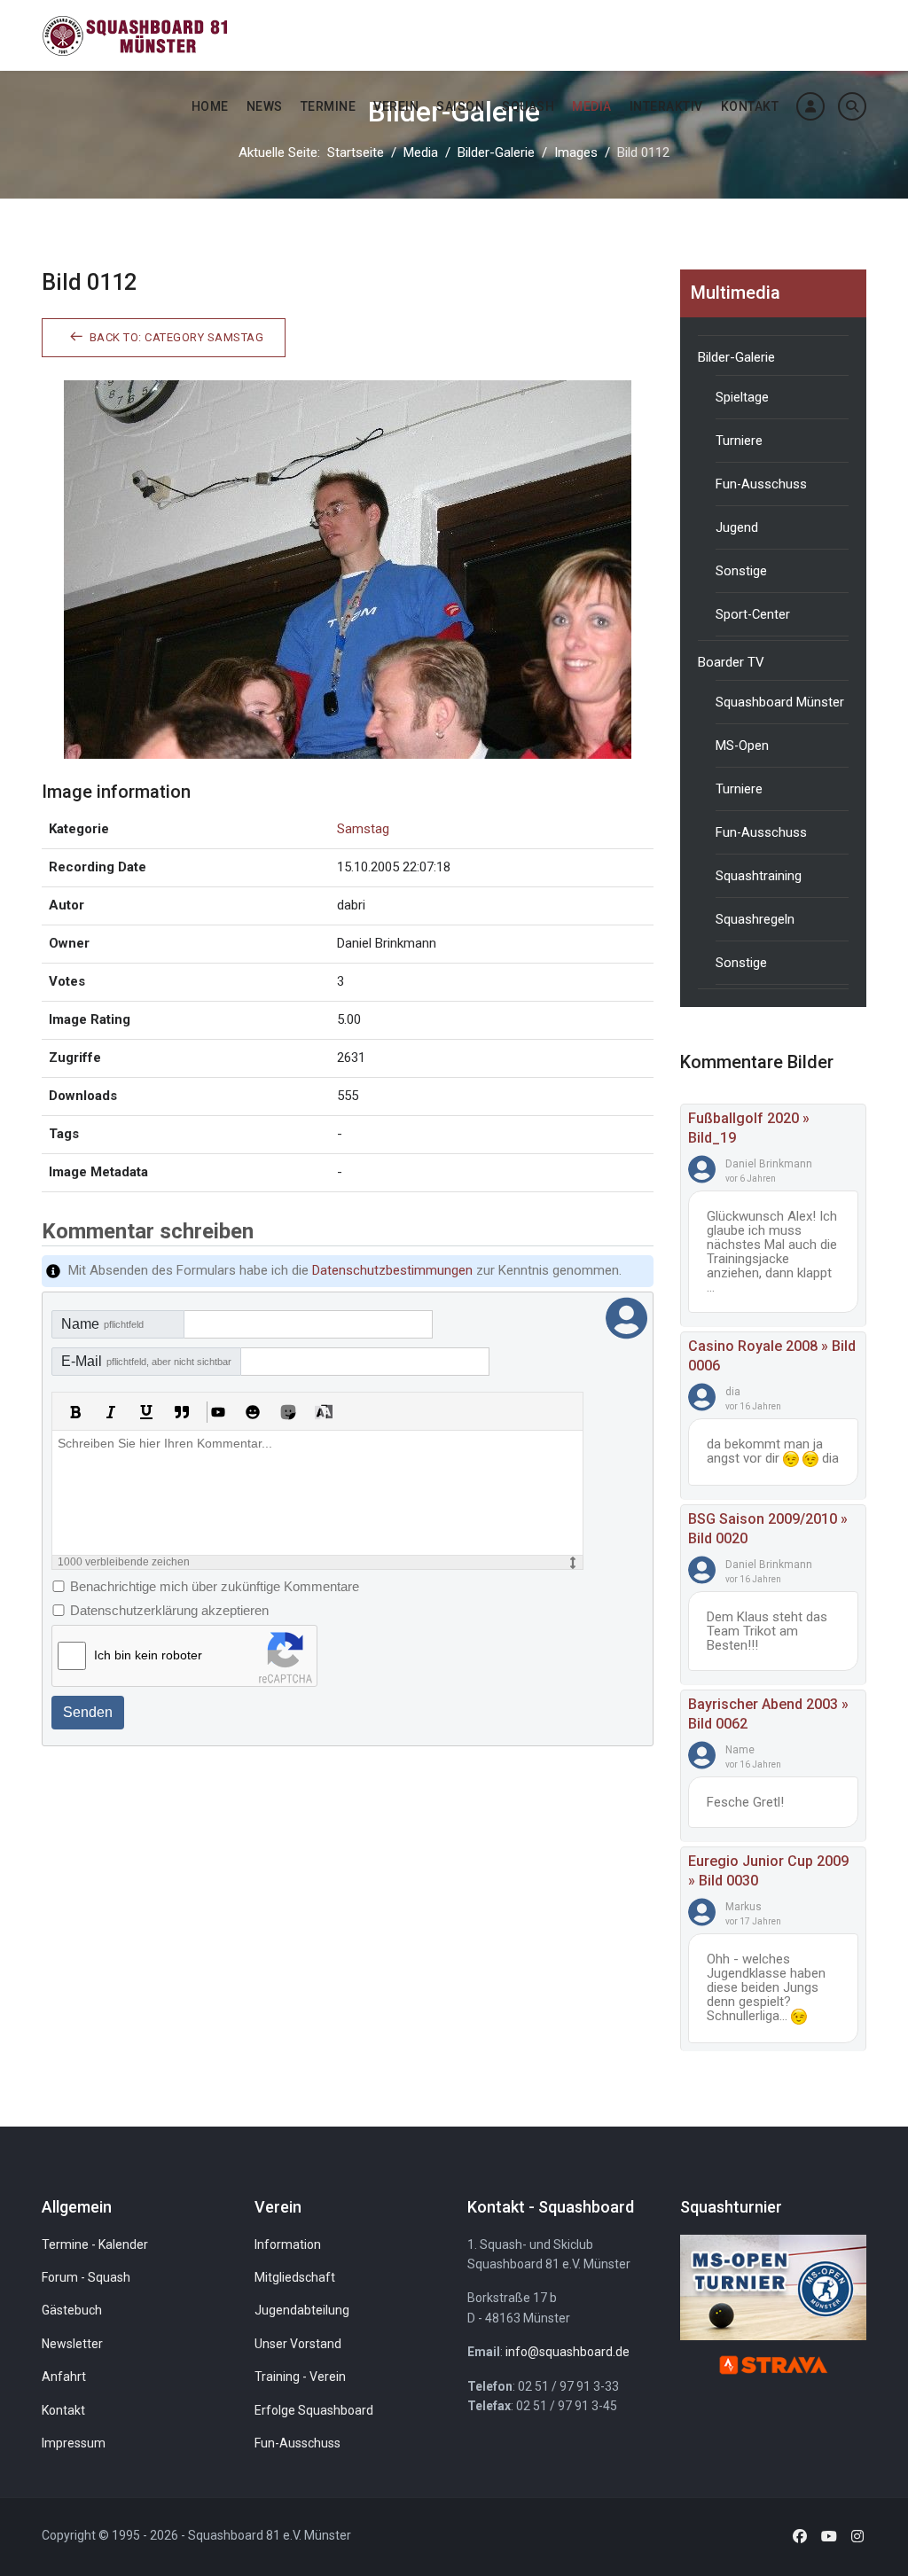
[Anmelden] (810, 106)
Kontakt (750, 106)
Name (102, 1324)
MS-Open (742, 745)
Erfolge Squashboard (314, 2410)
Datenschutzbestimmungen (392, 1270)
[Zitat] (182, 1412)
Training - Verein (300, 2377)
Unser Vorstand (298, 2344)
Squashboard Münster (780, 702)
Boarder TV (731, 662)
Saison (460, 106)
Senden (88, 1712)
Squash (528, 106)
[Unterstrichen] (146, 1412)
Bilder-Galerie (736, 357)
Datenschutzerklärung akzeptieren (169, 1610)
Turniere (739, 441)
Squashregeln (755, 919)
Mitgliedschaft (295, 2277)
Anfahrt (64, 2377)
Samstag (363, 829)
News (265, 106)
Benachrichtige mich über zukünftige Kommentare (215, 1586)
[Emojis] (253, 1412)
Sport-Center (753, 614)
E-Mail (146, 1361)
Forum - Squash (86, 2277)
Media (592, 106)
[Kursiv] (111, 1412)
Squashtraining (759, 876)
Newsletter (72, 2344)
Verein (396, 106)
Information (288, 2244)
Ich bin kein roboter (148, 1655)
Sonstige (741, 571)
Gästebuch (72, 2310)
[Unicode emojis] (288, 1412)
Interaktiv (666, 106)
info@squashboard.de (567, 2352)
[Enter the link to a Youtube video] (217, 1412)
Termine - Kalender (95, 2244)
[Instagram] (857, 2537)
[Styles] (324, 1412)
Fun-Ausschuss (761, 484)
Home (210, 106)
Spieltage (742, 397)
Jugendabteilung (302, 2310)
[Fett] (75, 1412)
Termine (329, 106)
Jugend (737, 527)
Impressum (74, 2443)
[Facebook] (800, 2537)
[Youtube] (829, 2537)
